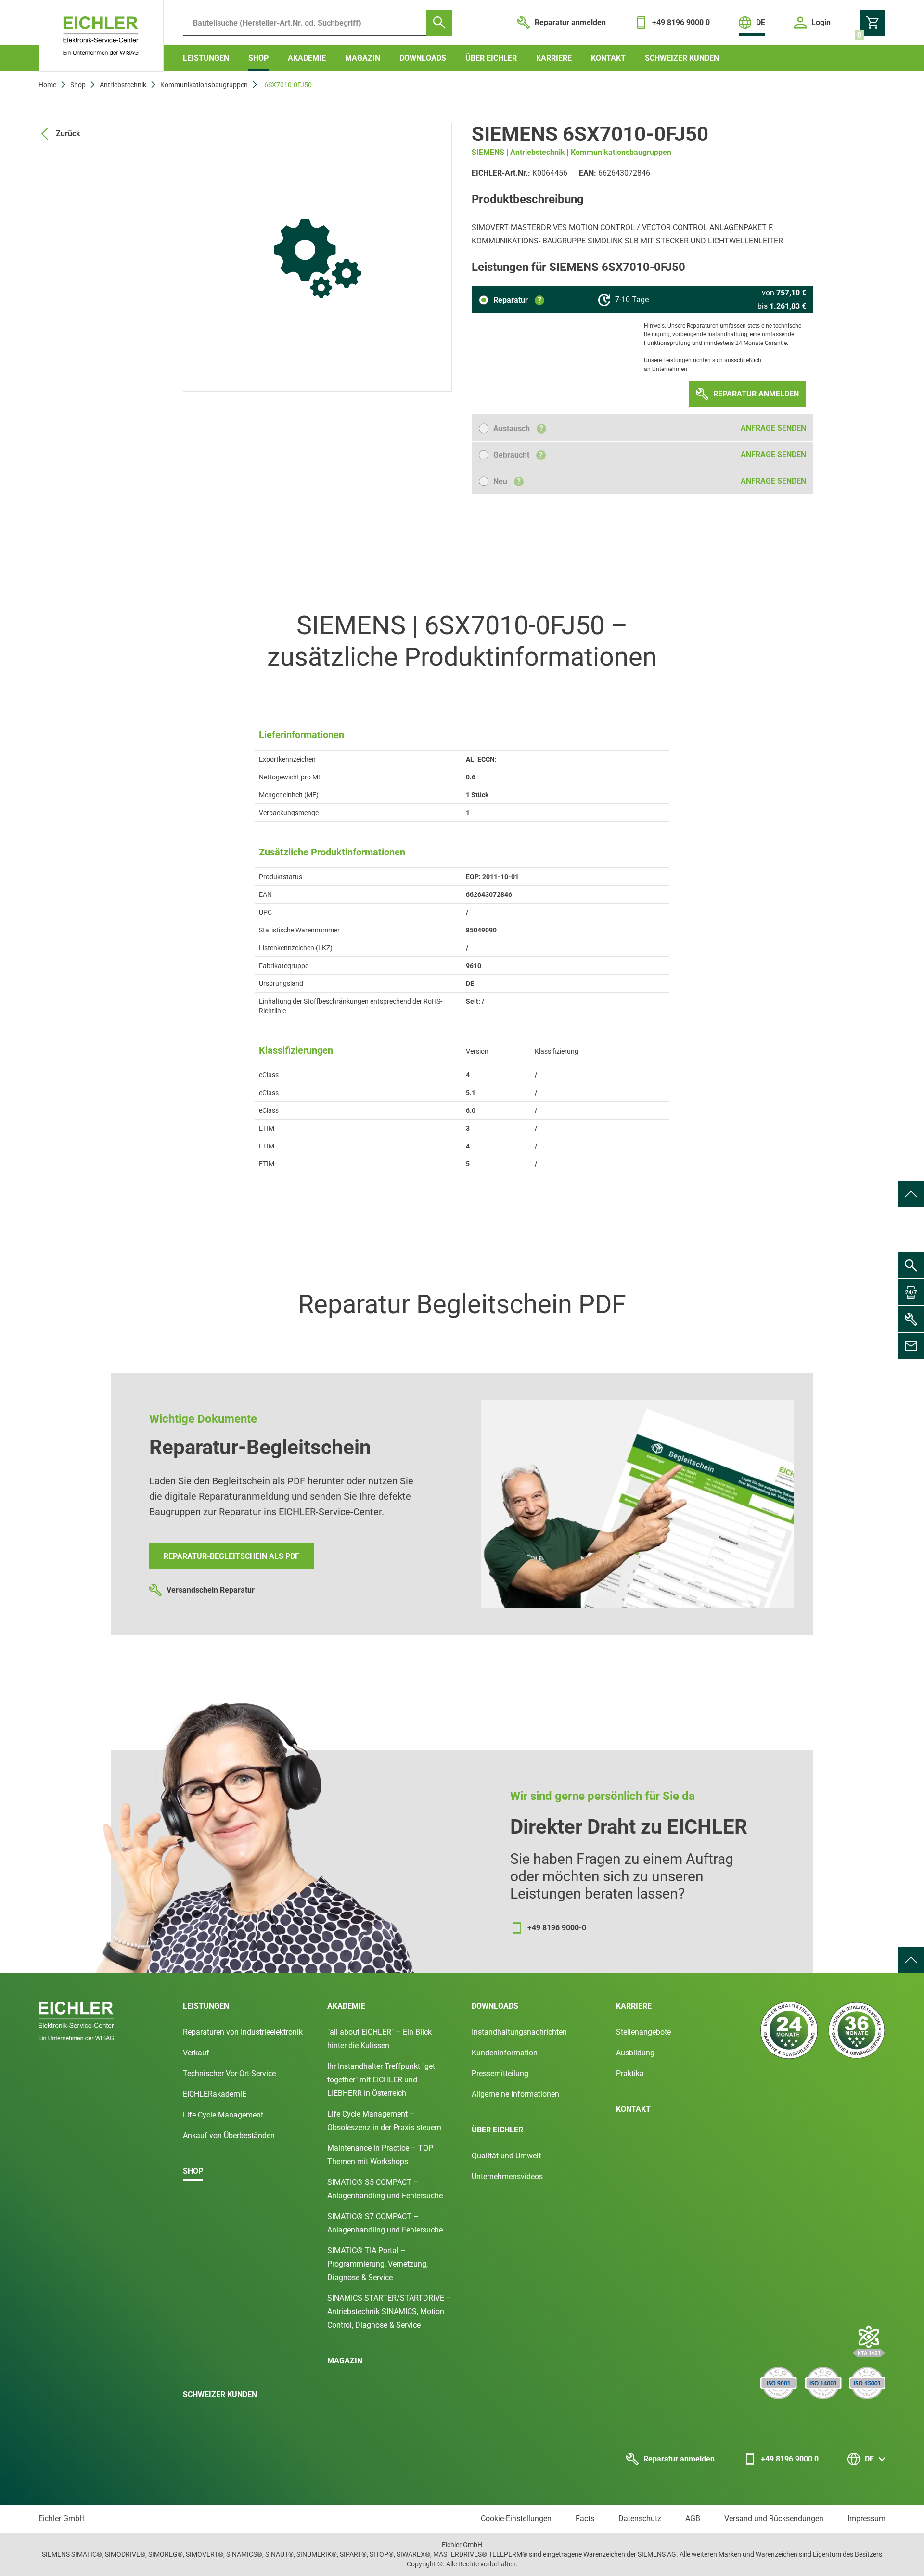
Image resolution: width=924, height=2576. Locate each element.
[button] (512, 300)
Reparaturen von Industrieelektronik (243, 2032)
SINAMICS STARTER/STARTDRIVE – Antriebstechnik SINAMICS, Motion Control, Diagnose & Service (389, 2312)
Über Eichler (491, 58)
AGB (693, 2519)
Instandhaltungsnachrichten (519, 2032)
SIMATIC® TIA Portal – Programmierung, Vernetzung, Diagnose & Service (378, 2264)
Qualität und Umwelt (506, 2156)
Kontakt (608, 58)
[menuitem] (911, 1194)
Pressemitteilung (500, 2073)
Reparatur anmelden (679, 2459)
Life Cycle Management (223, 2115)
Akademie (307, 58)
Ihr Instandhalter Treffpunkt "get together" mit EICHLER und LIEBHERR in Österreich (381, 2080)
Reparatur (517, 300)
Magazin (363, 58)
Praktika (630, 2073)
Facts (585, 2519)
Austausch (518, 428)
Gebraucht (518, 455)
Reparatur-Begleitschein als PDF (231, 1556)
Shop (258, 58)
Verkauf (196, 2053)
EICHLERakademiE (215, 2094)
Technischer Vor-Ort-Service (229, 2073)
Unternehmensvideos (507, 2176)
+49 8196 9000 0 (790, 2459)
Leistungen (206, 58)
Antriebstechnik (123, 85)
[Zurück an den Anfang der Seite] (911, 1194)
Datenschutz (640, 2519)
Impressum (866, 2519)
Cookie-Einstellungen (516, 2519)
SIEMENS (488, 152)
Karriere (554, 58)
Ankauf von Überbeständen (229, 2136)
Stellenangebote (643, 2032)
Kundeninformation (505, 2053)
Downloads (423, 58)
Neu (507, 481)
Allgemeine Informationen (515, 2094)
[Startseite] (101, 36)
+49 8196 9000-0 (557, 1928)
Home (47, 85)
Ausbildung (635, 2053)
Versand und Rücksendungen (774, 2519)
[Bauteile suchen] (439, 23)
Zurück (68, 134)
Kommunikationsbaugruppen (204, 85)
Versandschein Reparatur (211, 1590)
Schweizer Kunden (682, 58)
